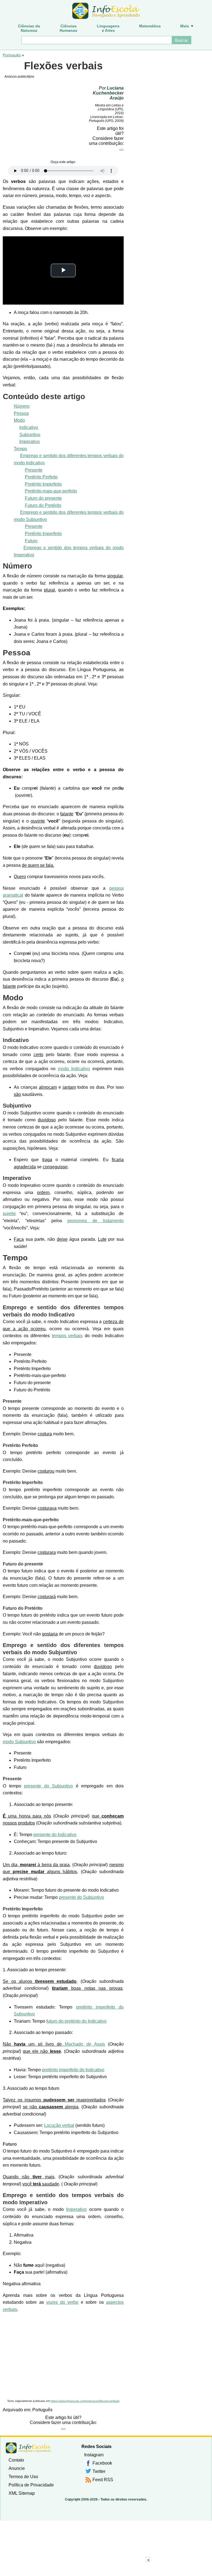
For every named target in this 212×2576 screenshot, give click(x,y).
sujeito (9, 1214)
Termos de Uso (23, 2477)
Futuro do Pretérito (43, 505)
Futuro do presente (43, 498)
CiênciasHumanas (68, 28)
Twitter (99, 2471)
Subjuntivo (30, 435)
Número (22, 406)
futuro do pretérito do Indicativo (76, 2021)
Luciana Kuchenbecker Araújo (108, 93)
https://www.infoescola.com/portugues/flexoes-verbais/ (85, 2401)
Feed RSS (103, 2480)
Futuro (31, 541)
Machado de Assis (85, 2044)
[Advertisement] (63, 2356)
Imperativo (30, 442)
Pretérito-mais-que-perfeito (51, 491)
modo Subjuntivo (19, 1742)
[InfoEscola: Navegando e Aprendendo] (106, 11)
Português (12, 55)
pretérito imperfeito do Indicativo (73, 2070)
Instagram (94, 2455)
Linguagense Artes (108, 28)
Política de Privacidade (31, 2485)
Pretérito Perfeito (41, 477)
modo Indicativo (74, 1069)
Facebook (102, 2463)
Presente (34, 470)
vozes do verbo (62, 2302)
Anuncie (17, 2468)
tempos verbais (67, 1336)
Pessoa (21, 413)
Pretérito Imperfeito (43, 484)
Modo (19, 420)
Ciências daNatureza (29, 28)
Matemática (150, 26)
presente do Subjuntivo (48, 1786)
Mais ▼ (187, 26)
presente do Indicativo (55, 1835)
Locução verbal (59, 2125)
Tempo (20, 449)
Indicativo (29, 427)
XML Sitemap (22, 2493)
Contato (16, 2460)
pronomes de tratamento (96, 1221)
